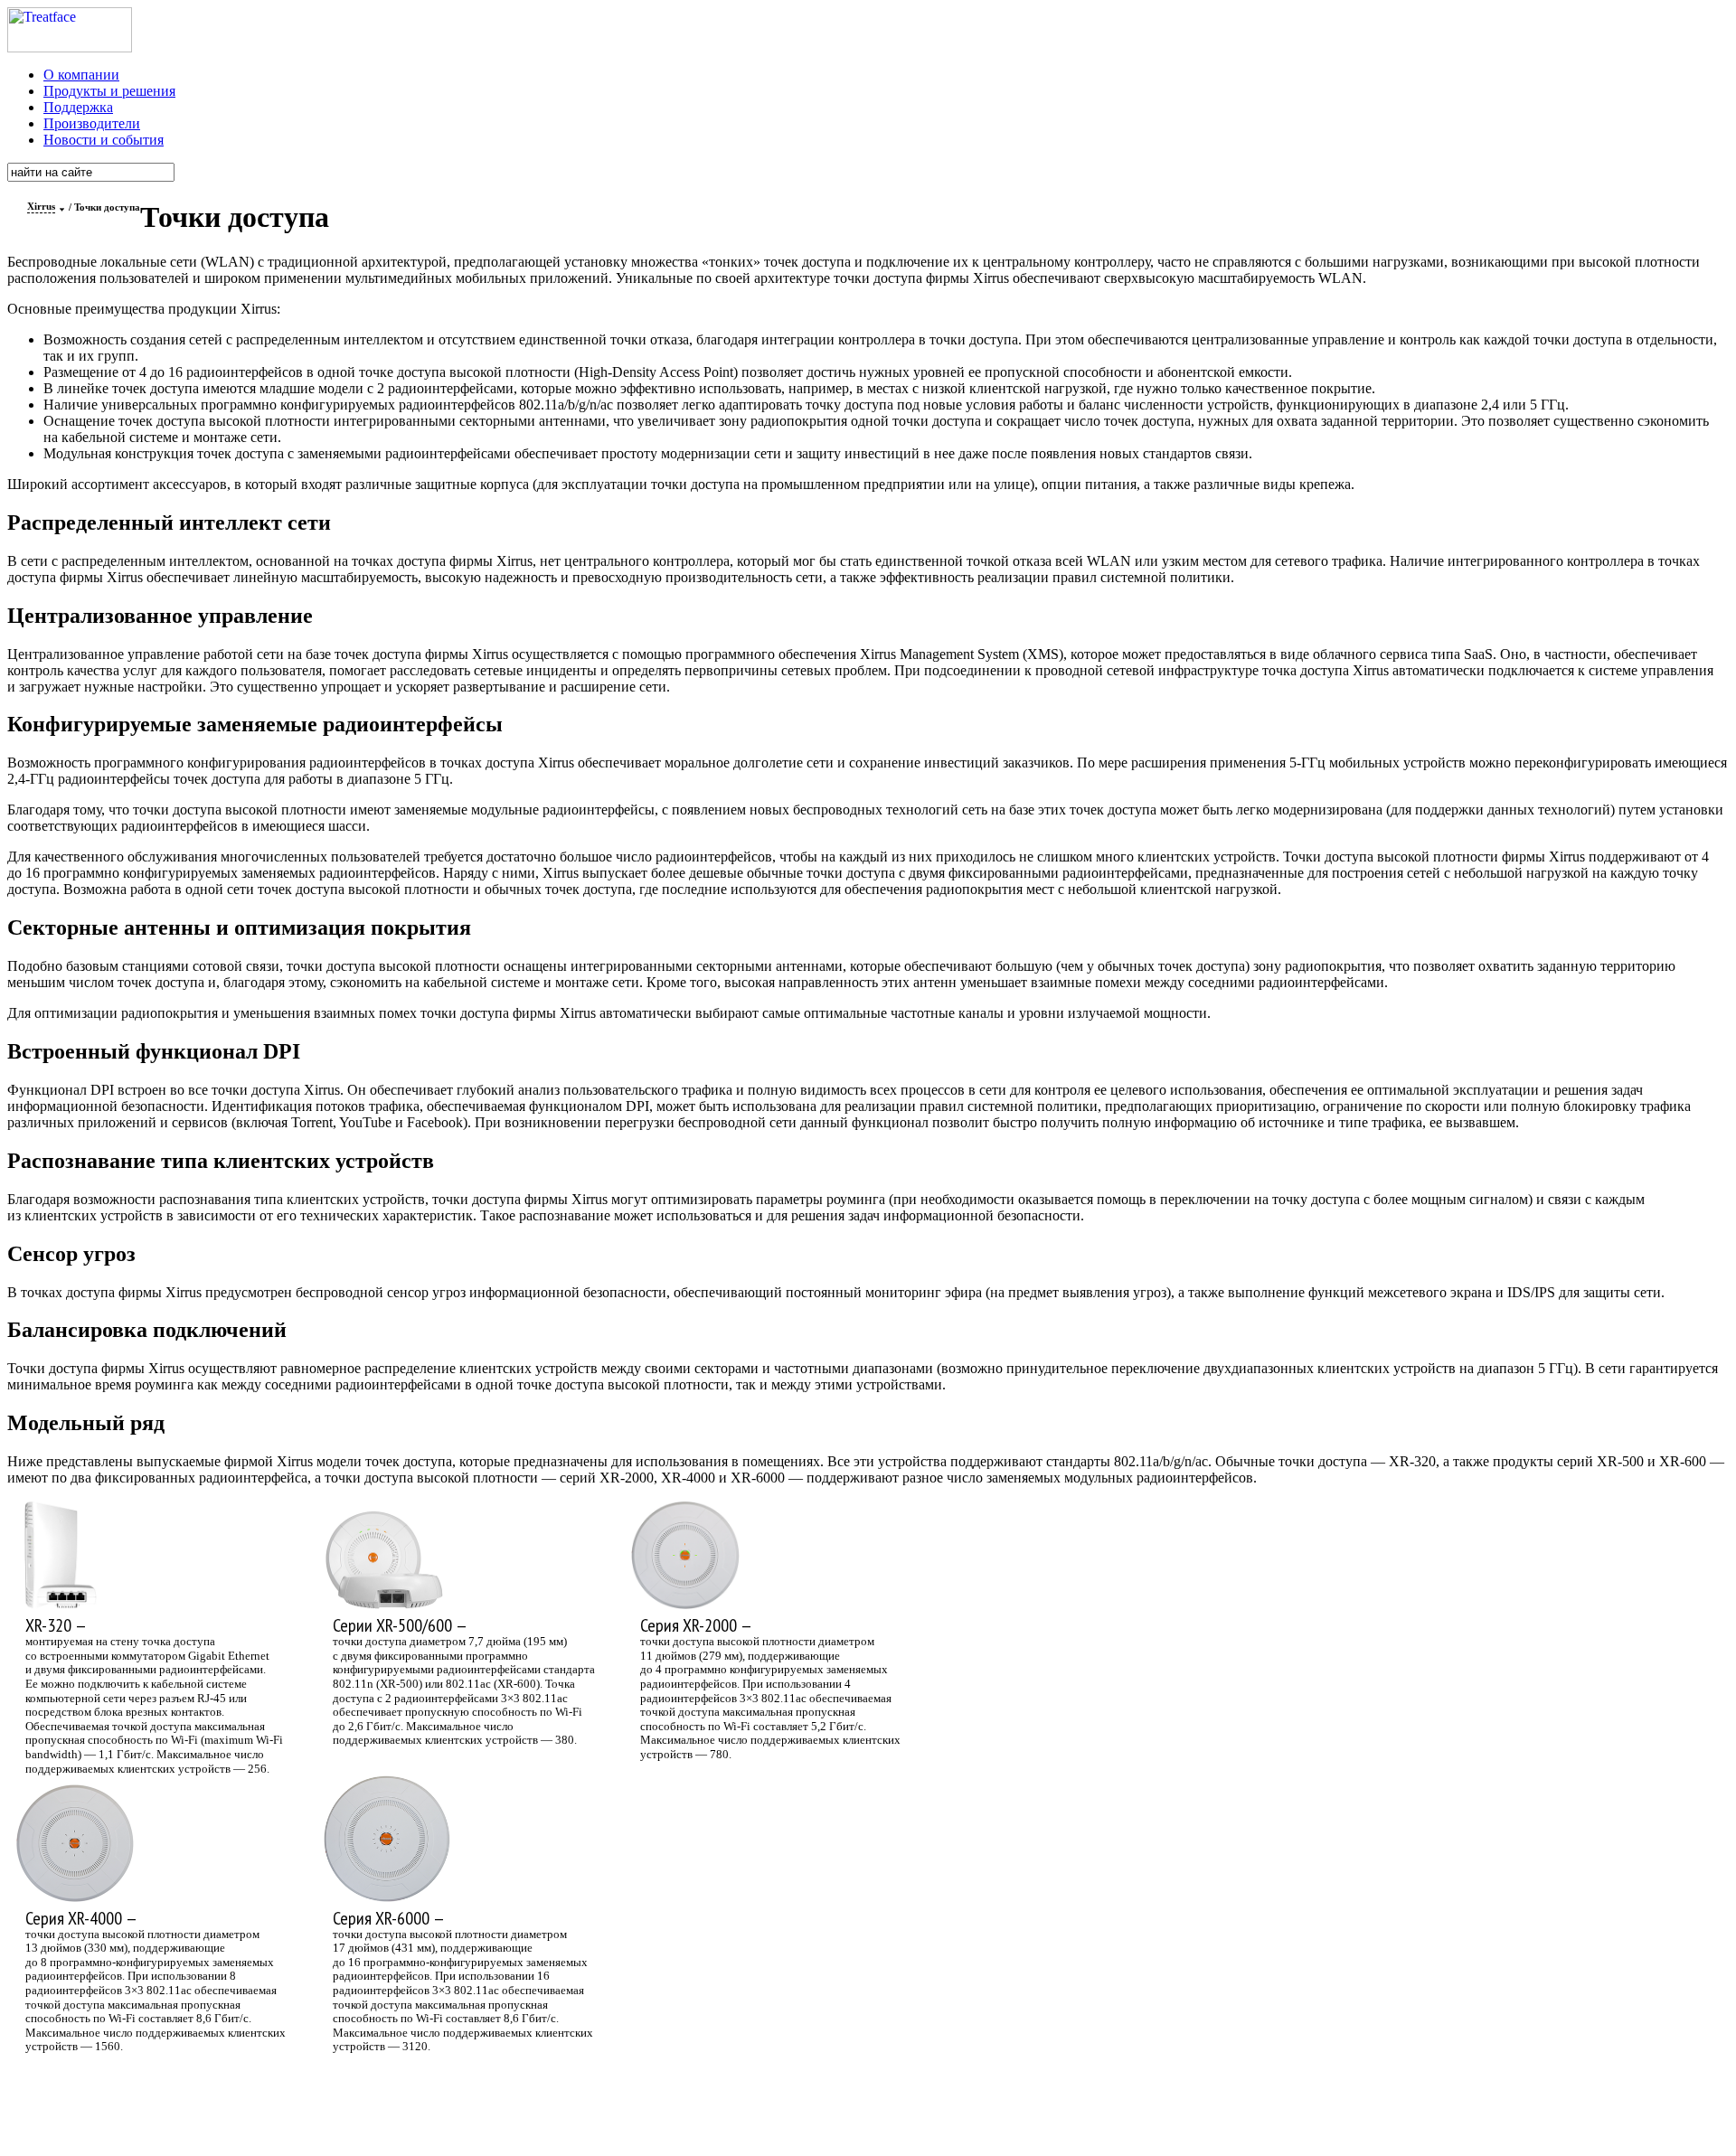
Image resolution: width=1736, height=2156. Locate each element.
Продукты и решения (109, 91)
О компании (81, 75)
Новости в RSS (821, 2116)
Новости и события (104, 140)
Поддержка (78, 107)
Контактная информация (835, 2094)
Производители (92, 123)
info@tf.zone (687, 2094)
